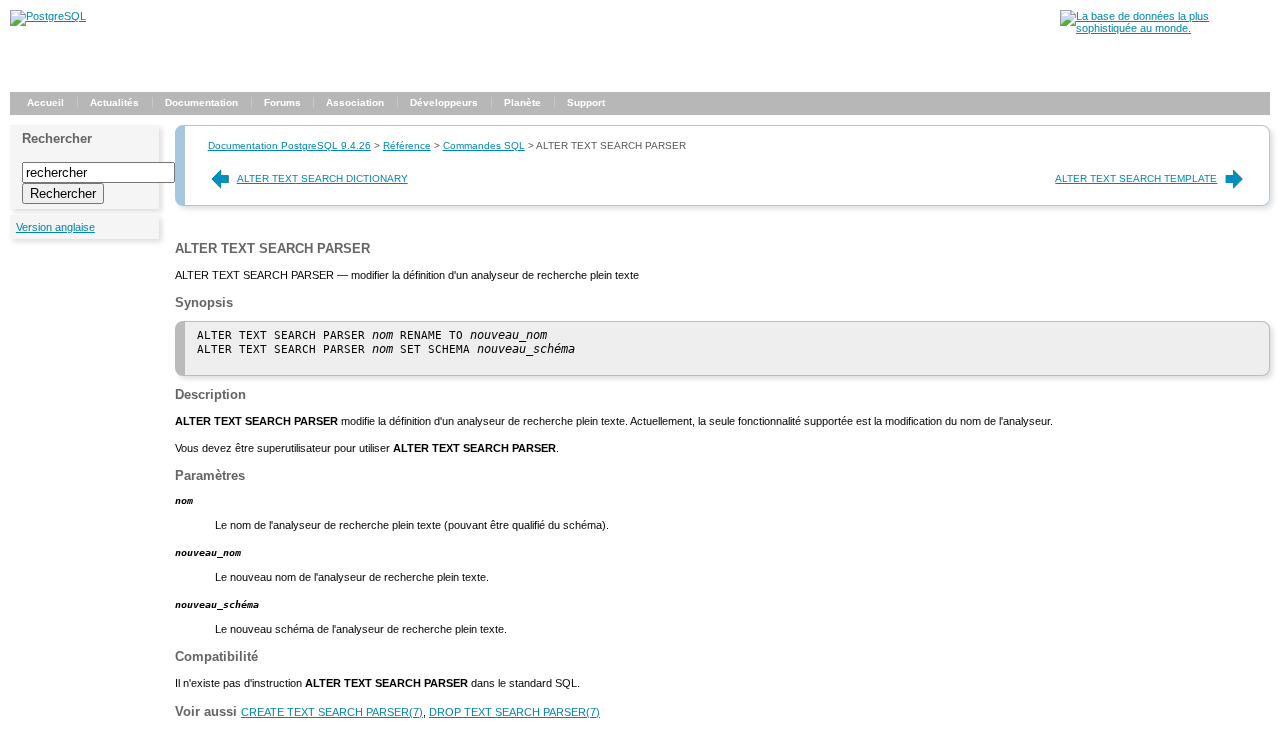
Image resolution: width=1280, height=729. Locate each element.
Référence (407, 145)
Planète (522, 102)
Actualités (114, 102)
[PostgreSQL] (48, 16)
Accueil (45, 102)
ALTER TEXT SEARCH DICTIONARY (322, 178)
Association (355, 102)
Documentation (201, 102)
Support (586, 102)
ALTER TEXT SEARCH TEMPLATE (1136, 178)
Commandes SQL (484, 145)
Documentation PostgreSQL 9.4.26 (289, 145)
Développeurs (444, 102)
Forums (282, 102)
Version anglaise (55, 227)
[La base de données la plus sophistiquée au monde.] (1165, 28)
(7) (332, 712)
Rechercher (57, 138)
